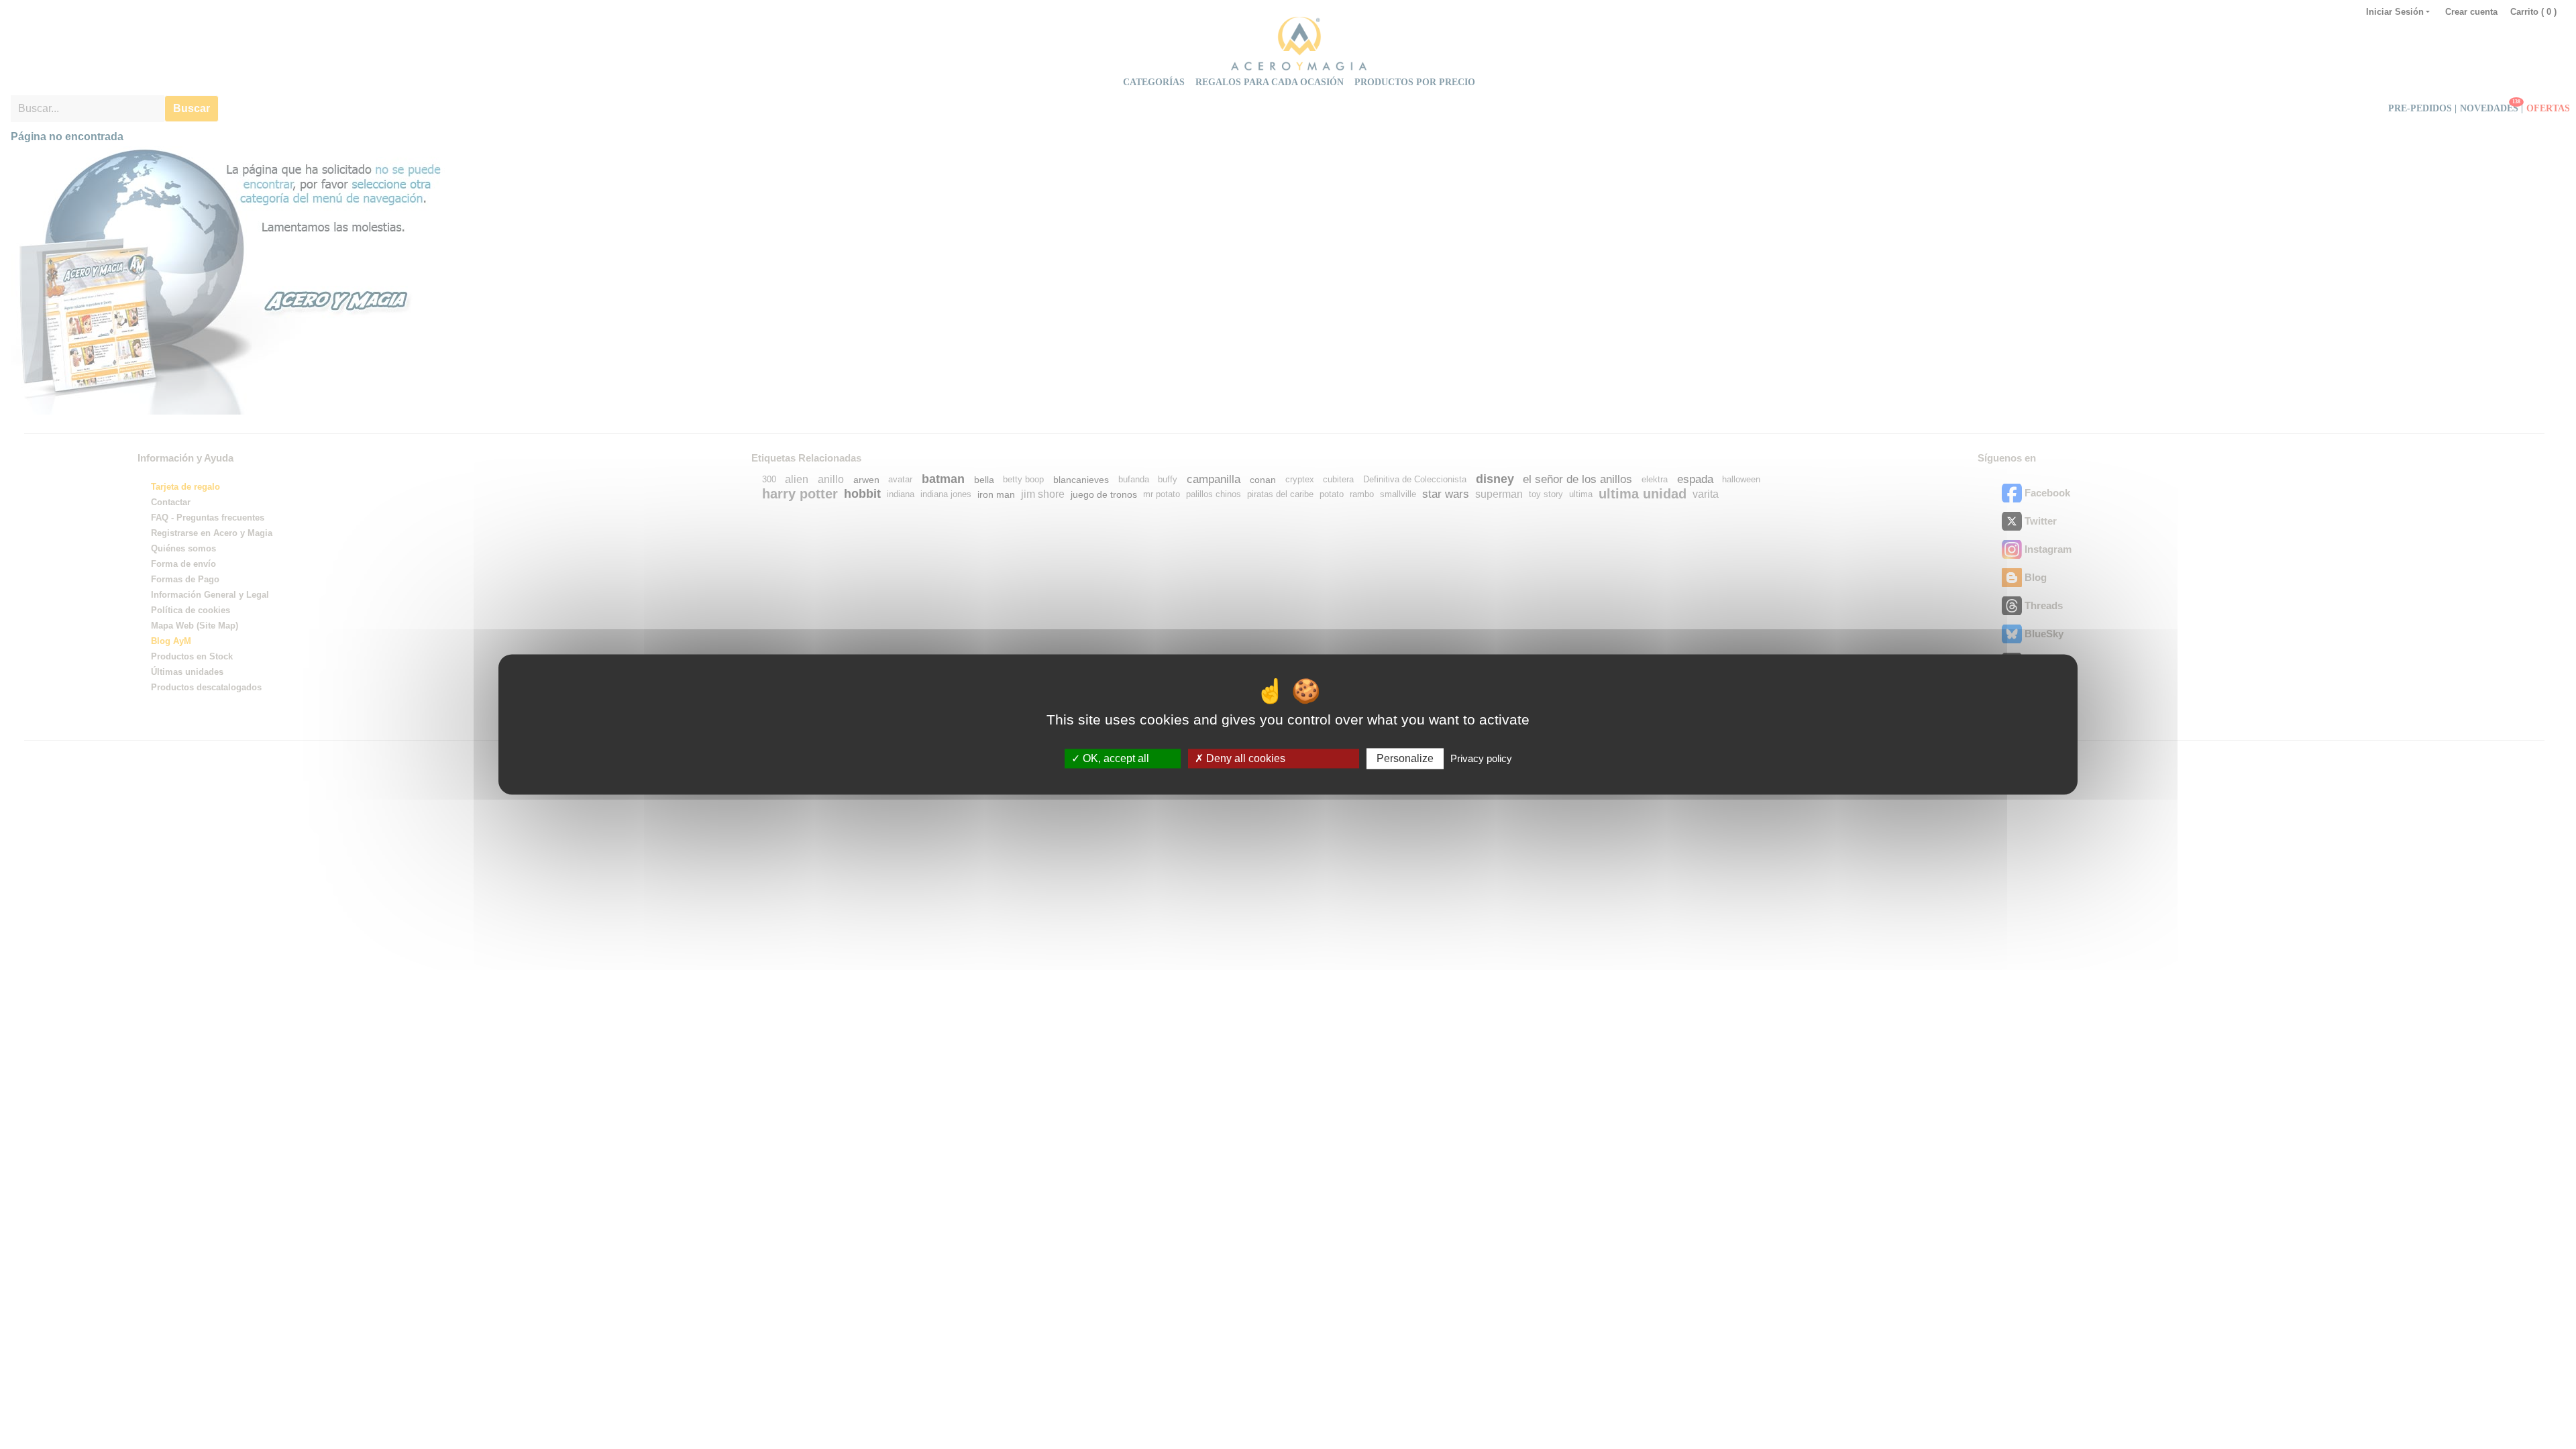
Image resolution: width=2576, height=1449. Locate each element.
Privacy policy (1481, 758)
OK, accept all (1115, 758)
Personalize (1405, 758)
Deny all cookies (1244, 758)
